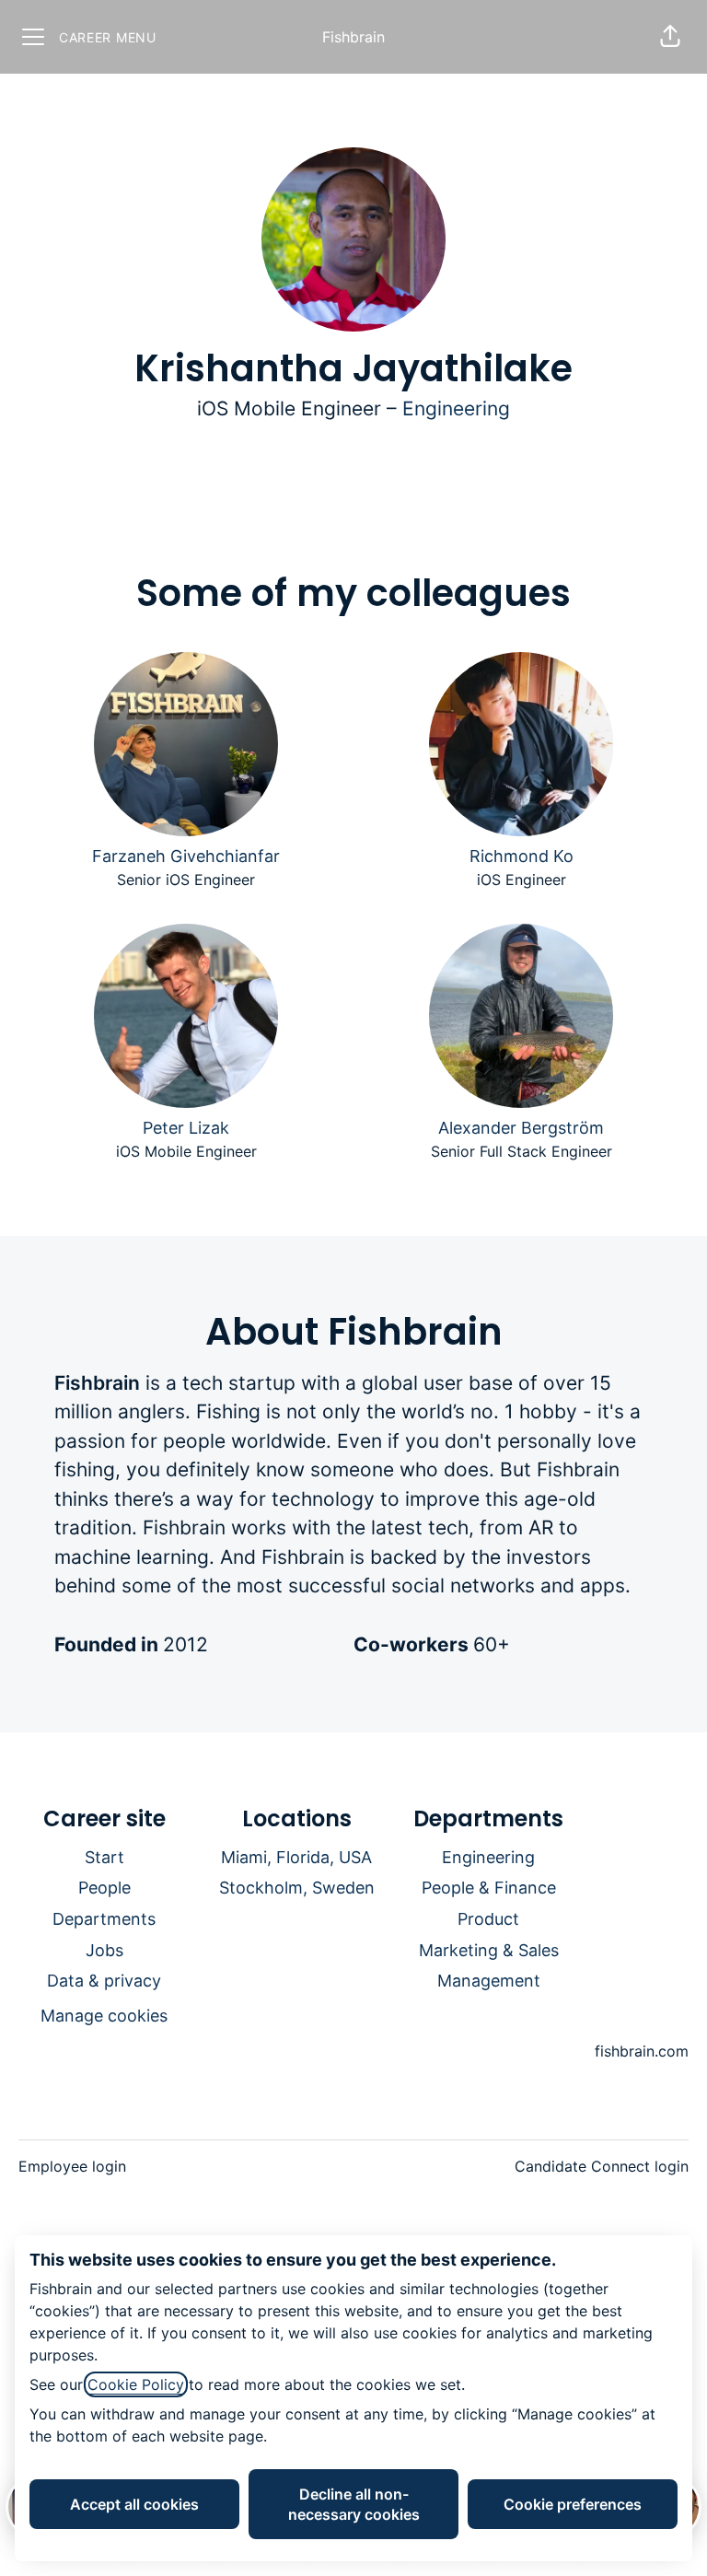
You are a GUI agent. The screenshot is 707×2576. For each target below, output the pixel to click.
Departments (104, 1919)
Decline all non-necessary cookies (354, 2504)
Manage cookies (104, 2016)
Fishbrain (353, 37)
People (104, 1888)
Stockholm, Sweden (297, 1888)
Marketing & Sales (489, 1950)
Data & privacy (104, 1981)
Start (104, 1857)
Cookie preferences (573, 2504)
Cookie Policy (136, 2384)
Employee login (72, 2166)
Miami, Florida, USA (296, 1857)
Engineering (456, 408)
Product (488, 1919)
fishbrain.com (642, 2051)
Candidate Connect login (602, 2166)
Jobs (104, 1950)
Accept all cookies (134, 2504)
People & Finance (489, 1888)
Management (489, 1981)
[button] (670, 37)
